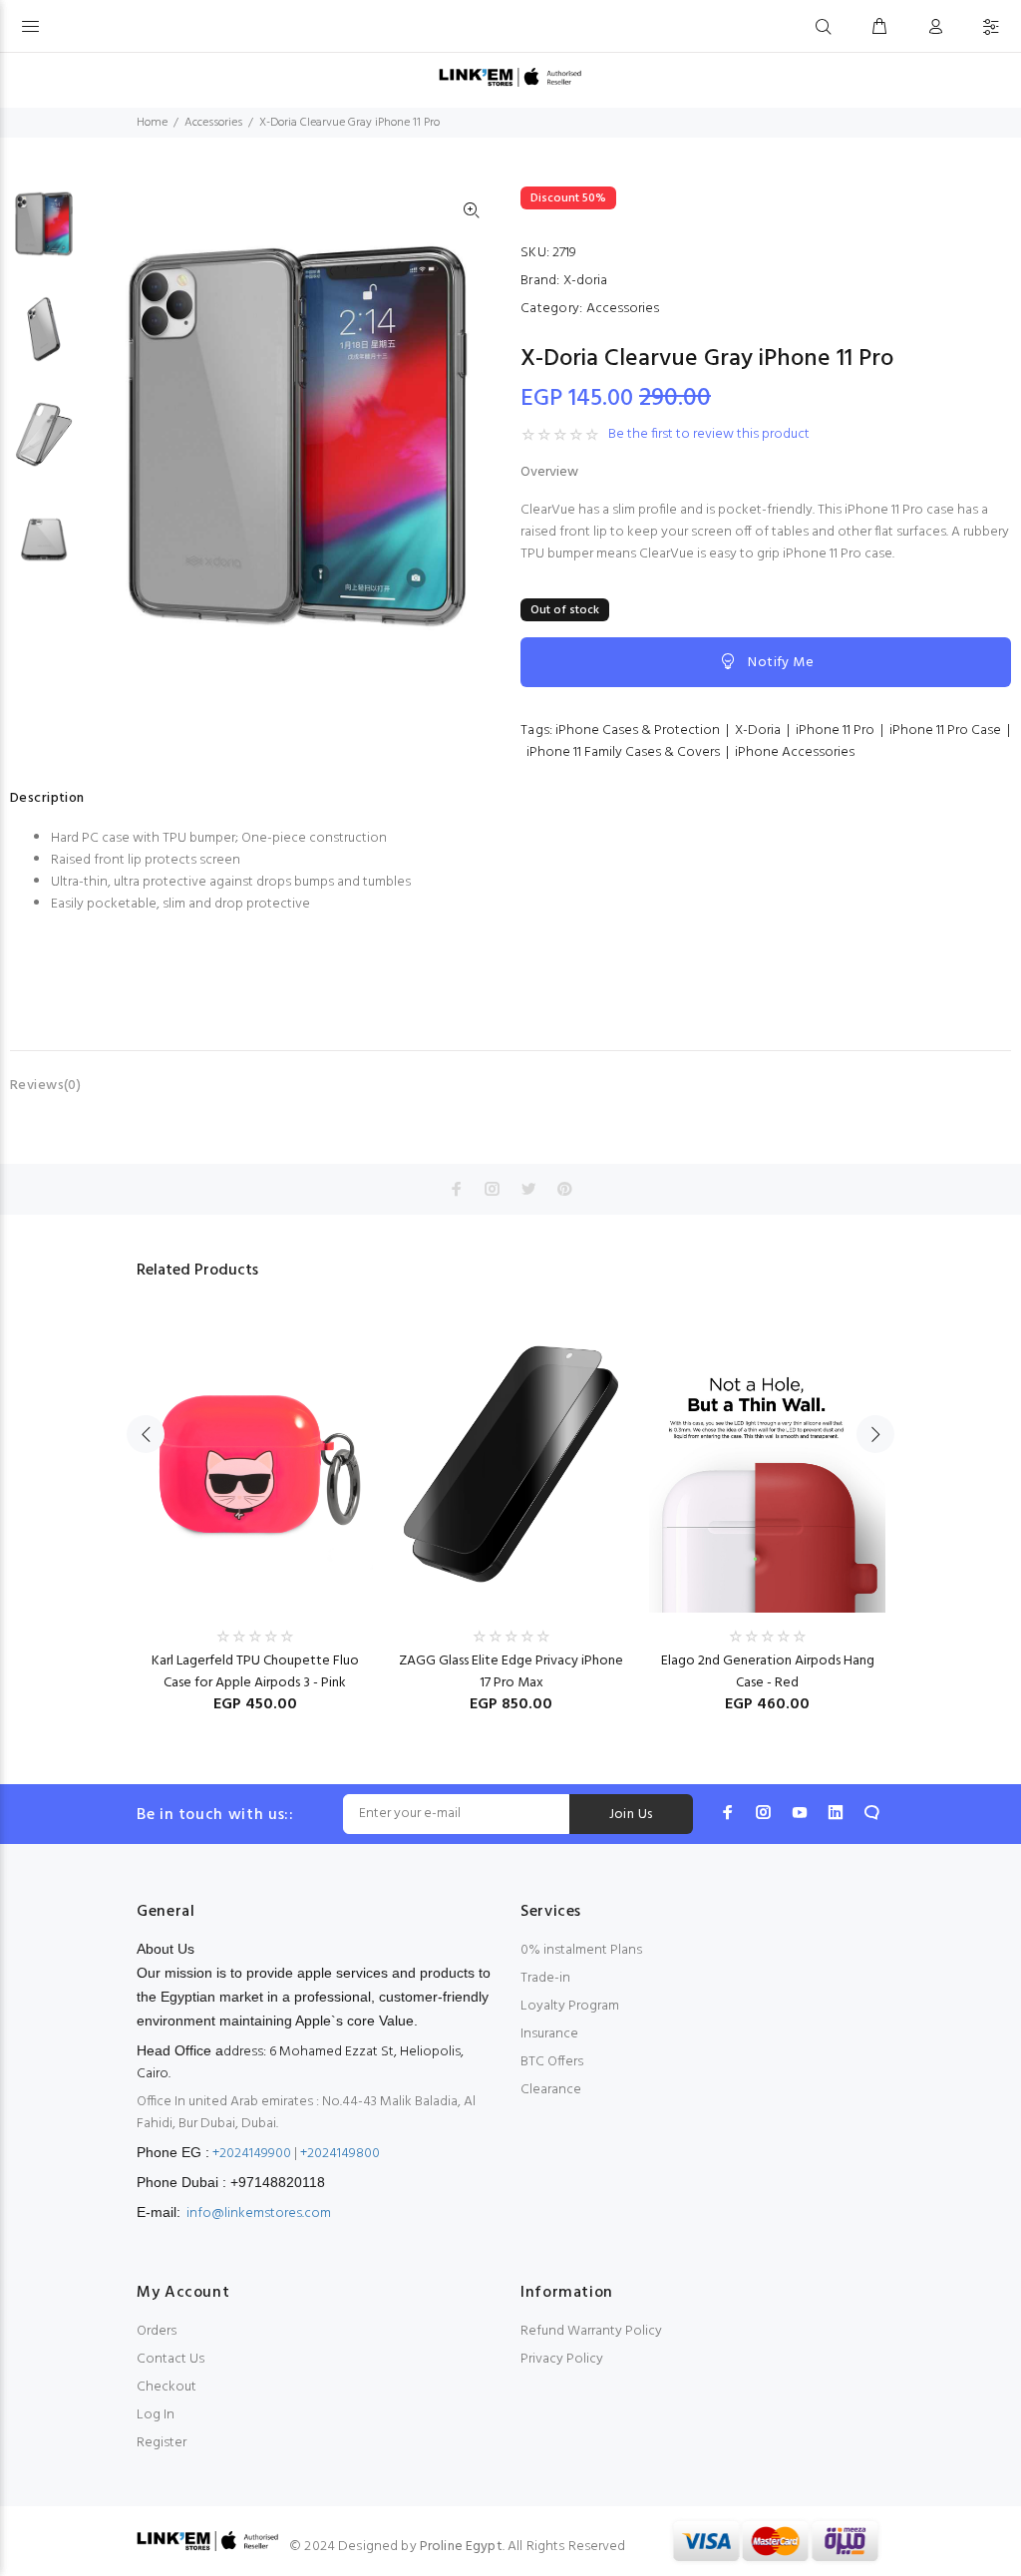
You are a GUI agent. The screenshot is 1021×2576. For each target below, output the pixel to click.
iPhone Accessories (795, 752)
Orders (157, 2331)
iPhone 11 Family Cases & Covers (623, 752)
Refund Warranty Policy (591, 2331)
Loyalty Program (570, 2006)
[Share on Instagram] (493, 1189)
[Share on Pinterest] (564, 1189)
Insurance (549, 2034)
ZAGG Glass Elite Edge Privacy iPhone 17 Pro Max (511, 1672)
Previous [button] (146, 1434)
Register (162, 2443)
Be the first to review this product (709, 435)
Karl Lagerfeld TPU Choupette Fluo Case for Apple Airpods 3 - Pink (255, 1672)
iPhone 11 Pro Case (945, 731)
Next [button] (875, 1434)
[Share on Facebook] (457, 1189)
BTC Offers (552, 2062)
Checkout (167, 2387)
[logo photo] (510, 78)
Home (152, 123)
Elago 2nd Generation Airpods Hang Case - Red (768, 1672)
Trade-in (545, 1978)
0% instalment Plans (581, 1950)
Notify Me (781, 663)
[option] (44, 234)
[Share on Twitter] (528, 1189)
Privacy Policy (562, 2359)
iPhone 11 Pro (835, 731)
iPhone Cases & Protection (638, 731)
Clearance (551, 2090)
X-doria (585, 281)
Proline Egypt (461, 2547)
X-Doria (758, 731)
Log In (156, 2415)
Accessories (213, 123)
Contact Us (170, 2359)
